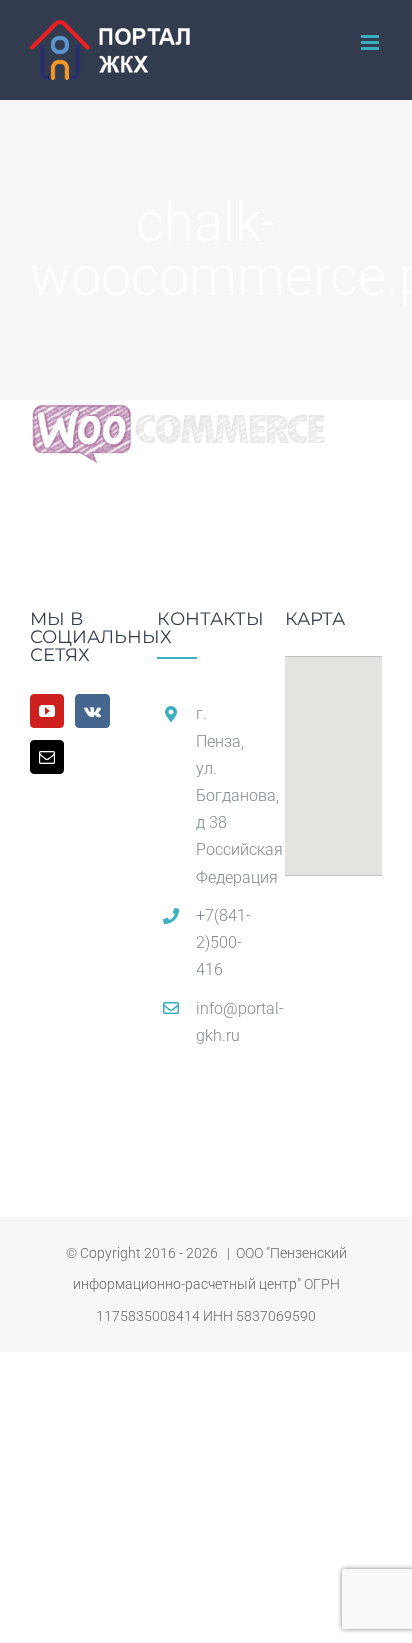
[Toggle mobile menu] (371, 42)
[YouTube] (47, 711)
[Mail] (47, 757)
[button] (333, 754)
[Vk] (92, 711)
